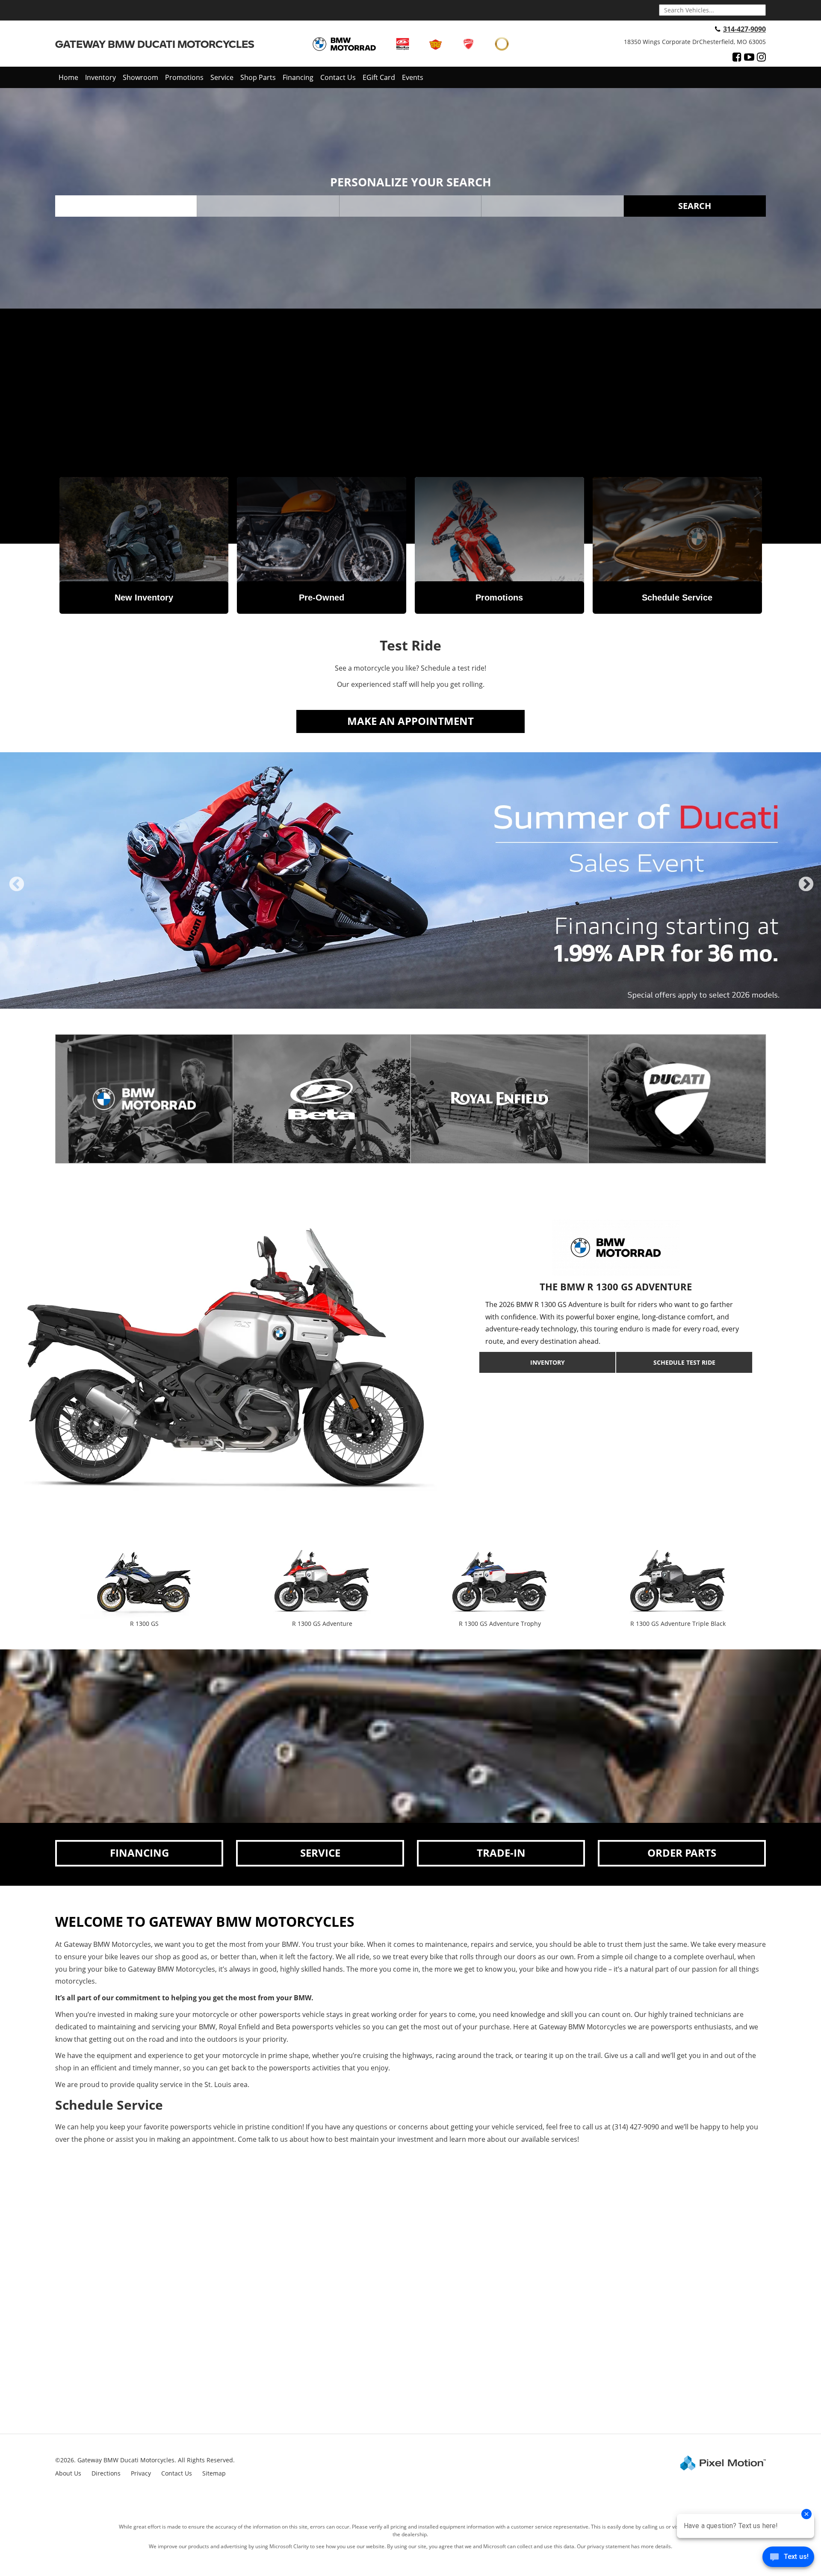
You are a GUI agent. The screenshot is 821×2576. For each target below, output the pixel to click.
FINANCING (139, 1853)
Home (68, 77)
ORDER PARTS (682, 1853)
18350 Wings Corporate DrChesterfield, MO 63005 (695, 42)
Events (413, 77)
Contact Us (338, 77)
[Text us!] (788, 2559)
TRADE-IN (501, 1853)
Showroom (140, 77)
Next (806, 891)
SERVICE (320, 1853)
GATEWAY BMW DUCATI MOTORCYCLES (155, 44)
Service (222, 77)
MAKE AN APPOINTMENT (410, 721)
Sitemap (214, 2473)
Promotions (184, 77)
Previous (17, 891)
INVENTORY (548, 1362)
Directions (106, 2473)
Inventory (100, 77)
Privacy (141, 2473)
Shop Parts (258, 77)
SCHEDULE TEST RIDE (684, 1362)
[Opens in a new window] (737, 57)
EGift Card (379, 77)
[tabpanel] (410, 880)
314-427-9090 (744, 29)
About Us (68, 2473)
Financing (298, 77)
